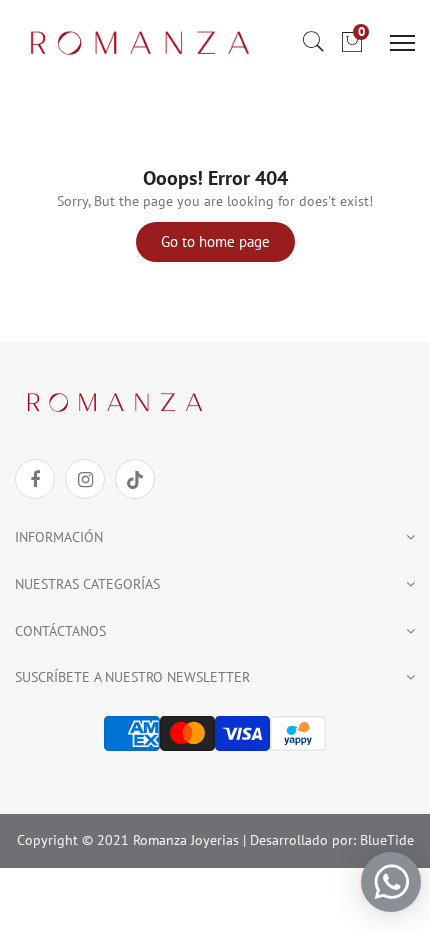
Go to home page (215, 241)
